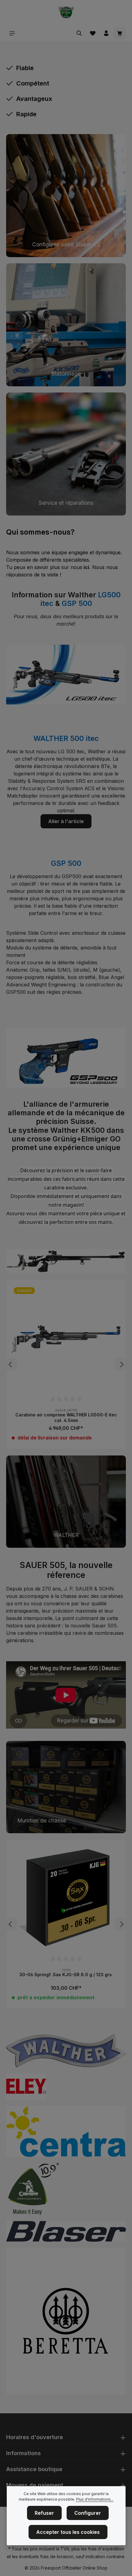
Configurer (88, 2513)
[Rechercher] (79, 33)
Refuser (44, 2513)
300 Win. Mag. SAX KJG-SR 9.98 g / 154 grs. (66, 1975)
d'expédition (111, 2549)
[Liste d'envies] (93, 33)
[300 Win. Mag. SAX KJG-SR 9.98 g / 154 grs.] (66, 1899)
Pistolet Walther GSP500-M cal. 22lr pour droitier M (66, 1418)
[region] (66, 1365)
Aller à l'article (66, 821)
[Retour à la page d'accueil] (66, 12)
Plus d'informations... (95, 2499)
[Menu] (12, 33)
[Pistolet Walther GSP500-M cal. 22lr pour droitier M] (66, 1340)
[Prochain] (121, 1364)
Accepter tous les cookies (68, 2532)
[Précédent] (11, 1364)
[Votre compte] (106, 33)
